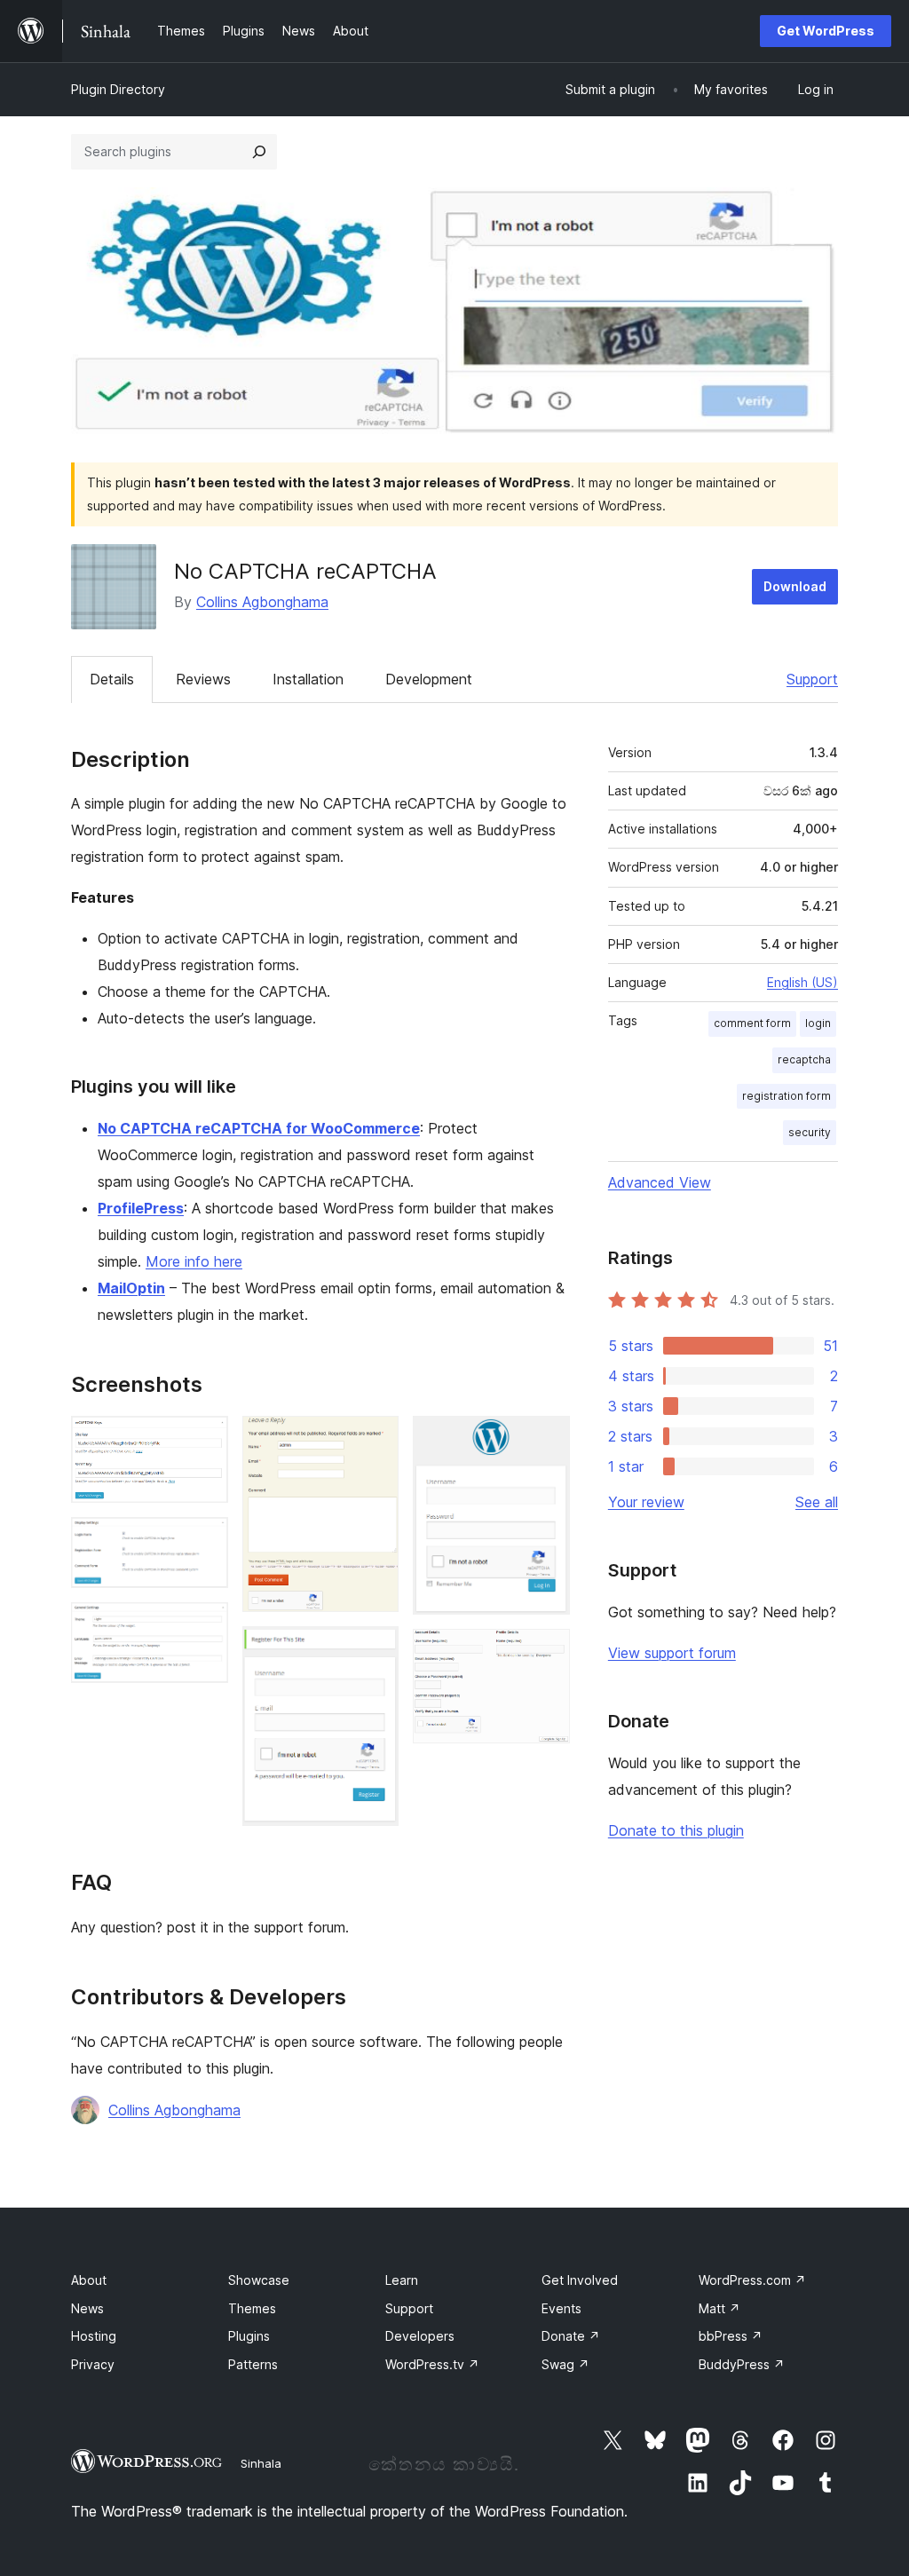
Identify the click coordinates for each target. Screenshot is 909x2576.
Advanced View (660, 1182)
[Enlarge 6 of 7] (546, 1440)
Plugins (249, 2336)
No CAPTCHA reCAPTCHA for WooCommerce (259, 1128)
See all (817, 1502)
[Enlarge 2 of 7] (204, 1541)
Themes (252, 2308)
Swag (565, 2364)
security (810, 1132)
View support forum (672, 1653)
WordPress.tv (432, 2364)
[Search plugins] (259, 152)
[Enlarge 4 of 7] (375, 1440)
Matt (719, 2308)
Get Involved (580, 2280)
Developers (420, 2336)
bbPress (731, 2336)
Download (795, 586)
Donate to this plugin (676, 1830)
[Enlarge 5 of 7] (375, 1650)
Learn (402, 2280)
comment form (752, 1023)
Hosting (94, 2336)
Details (112, 679)
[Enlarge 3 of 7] (204, 1626)
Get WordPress (826, 31)
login (818, 1023)
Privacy (93, 2364)
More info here (194, 1261)
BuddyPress (742, 2364)
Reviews (203, 679)
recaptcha (804, 1059)
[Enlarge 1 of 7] (204, 1440)
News (87, 2308)
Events (561, 2308)
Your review (646, 1502)
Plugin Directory (118, 89)
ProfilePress (141, 1208)
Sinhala (261, 2463)
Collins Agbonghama (262, 602)
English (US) (802, 982)
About (89, 2280)
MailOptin (131, 1288)
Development (429, 679)
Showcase (259, 2280)
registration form (786, 1096)
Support (812, 679)
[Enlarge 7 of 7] (546, 1653)
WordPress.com (752, 2280)
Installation (308, 679)
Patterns (253, 2364)
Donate (571, 2336)
